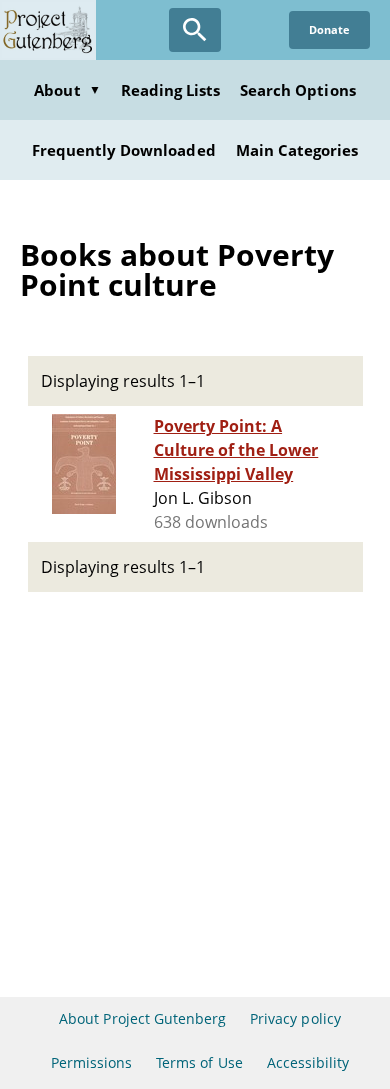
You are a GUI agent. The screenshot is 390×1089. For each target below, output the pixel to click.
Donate (329, 29)
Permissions (91, 1062)
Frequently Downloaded (124, 150)
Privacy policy (295, 1018)
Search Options (298, 90)
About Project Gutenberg (142, 1018)
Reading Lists (171, 90)
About (67, 90)
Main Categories (297, 150)
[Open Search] (195, 30)
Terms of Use (199, 1062)
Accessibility (308, 1062)
